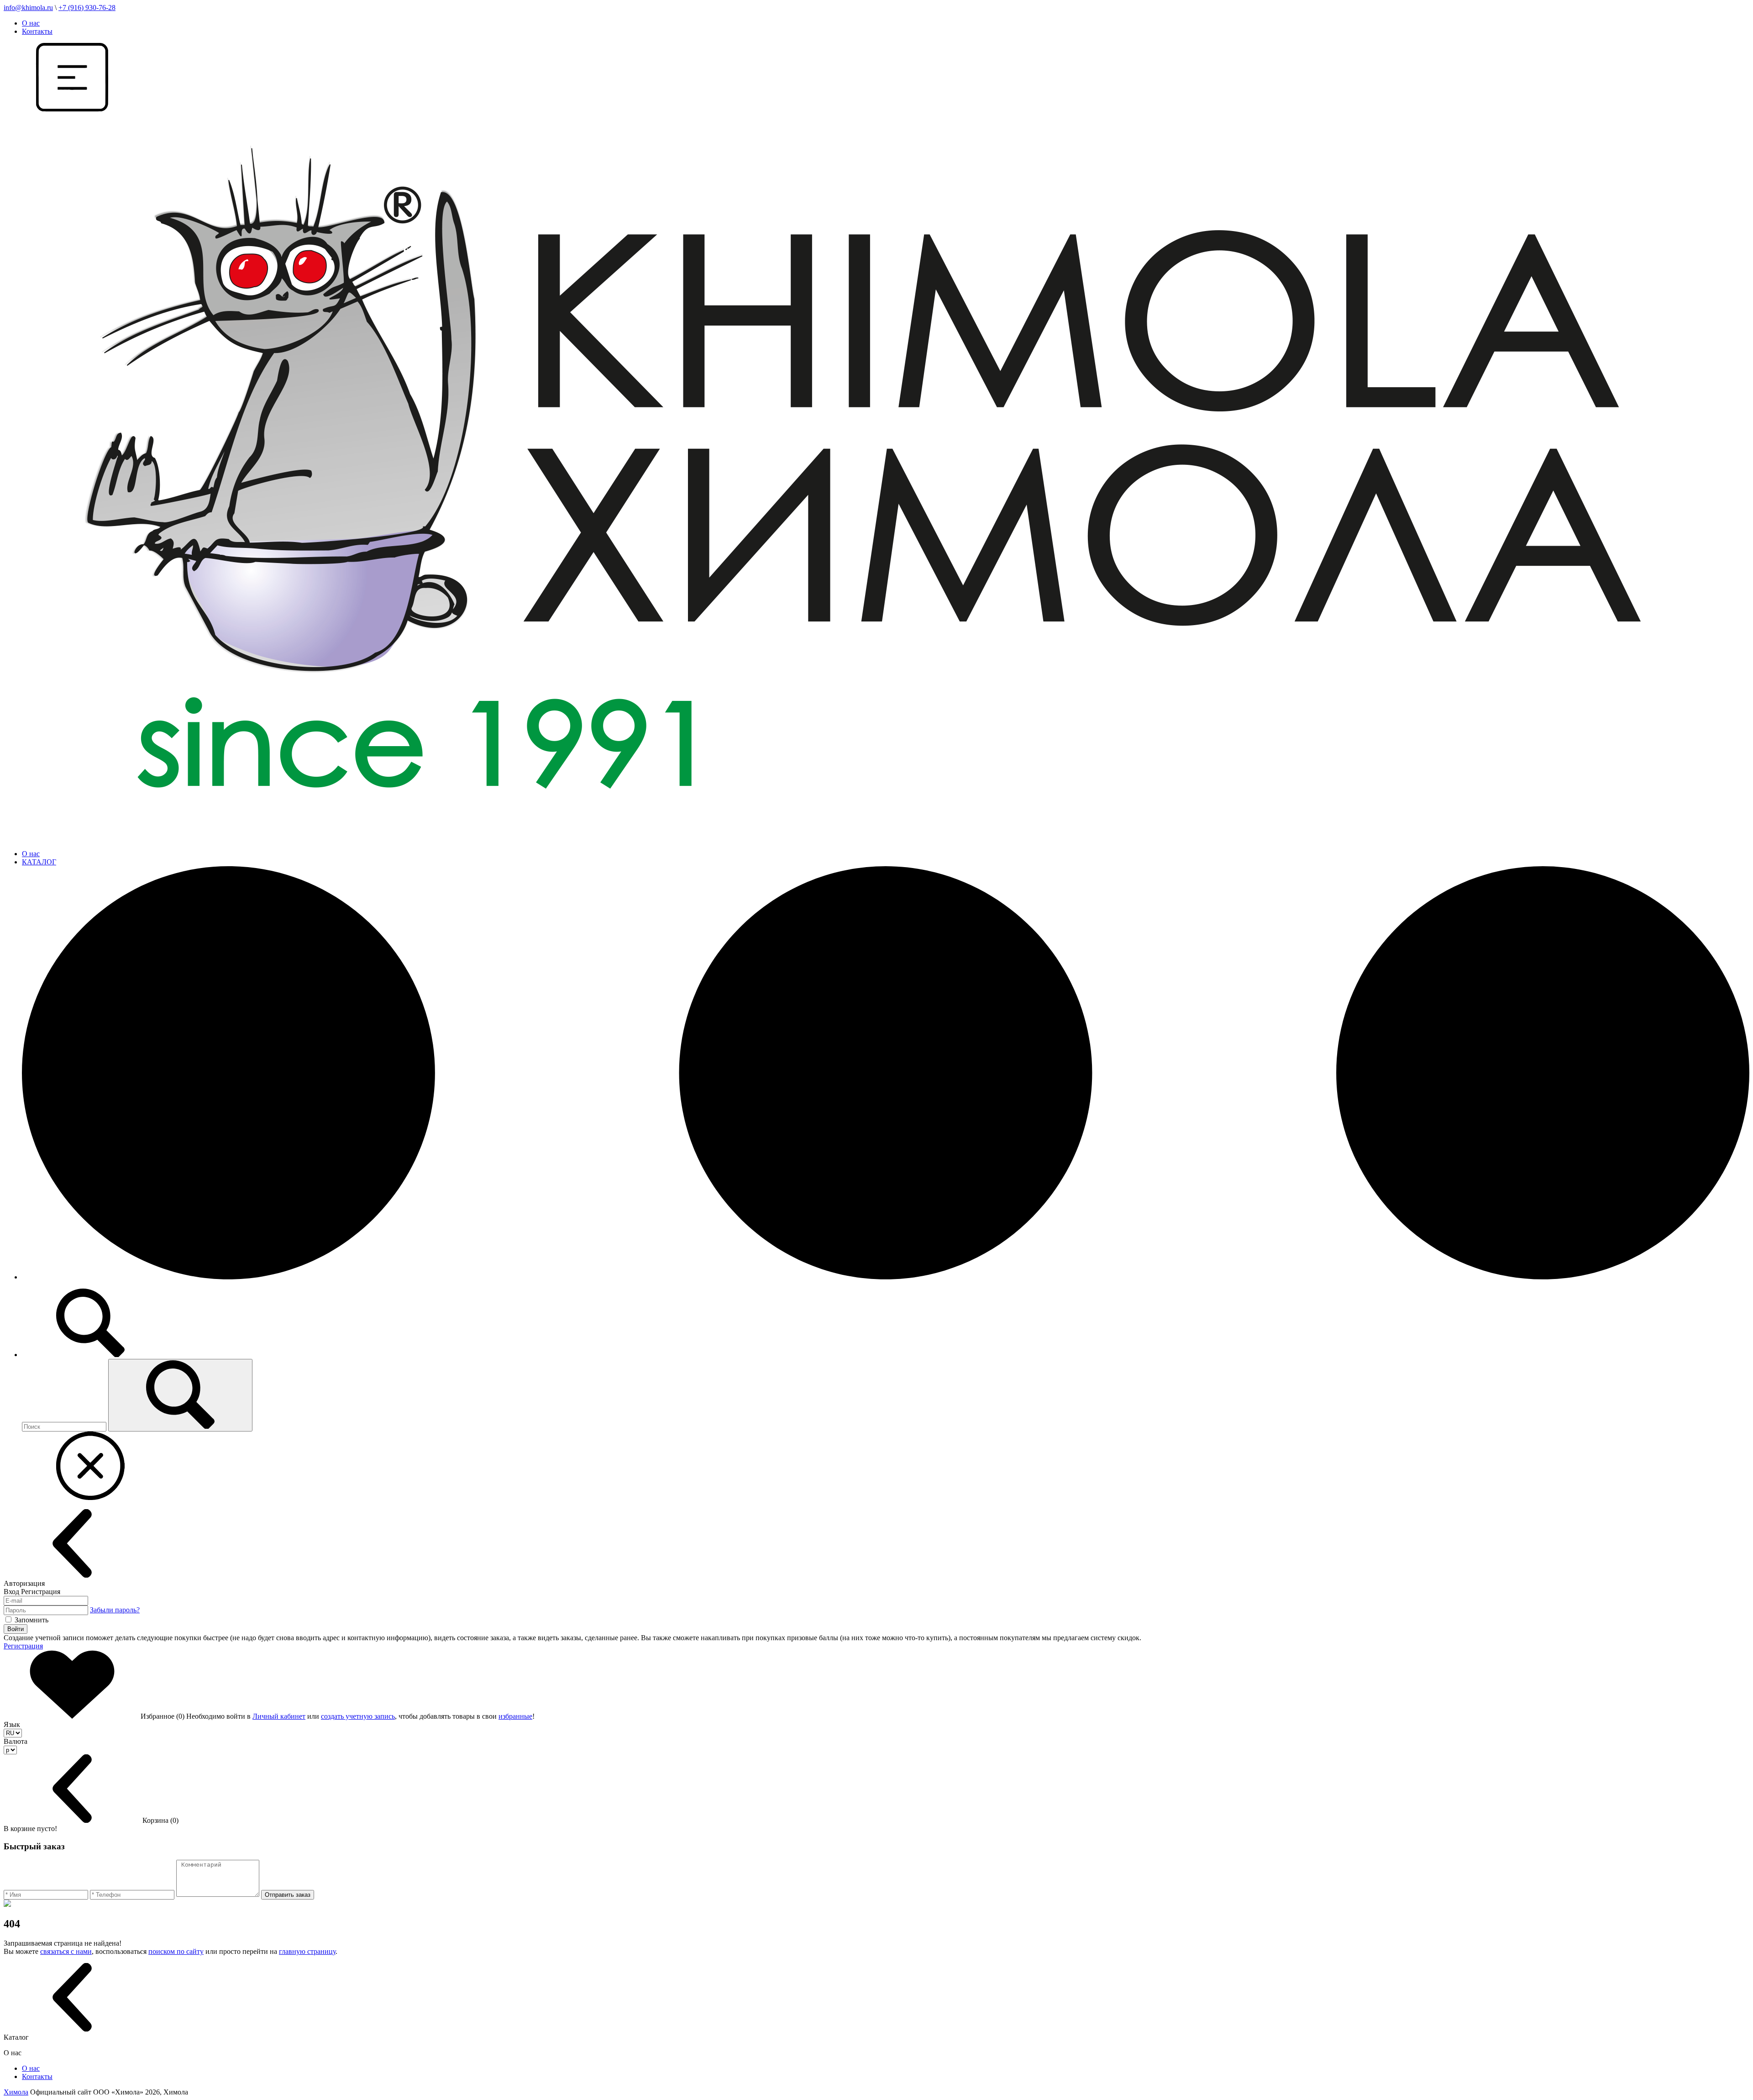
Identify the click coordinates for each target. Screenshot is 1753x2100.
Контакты (37, 31)
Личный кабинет (279, 1716)
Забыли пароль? (115, 1610)
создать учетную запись (358, 1716)
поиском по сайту (176, 1951)
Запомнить (31, 1620)
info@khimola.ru (28, 8)
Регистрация (23, 1646)
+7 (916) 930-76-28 (87, 8)
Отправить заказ (288, 1895)
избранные (515, 1716)
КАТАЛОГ (39, 862)
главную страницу (307, 1951)
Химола (16, 2092)
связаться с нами (66, 1951)
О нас (31, 23)
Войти (16, 1629)
